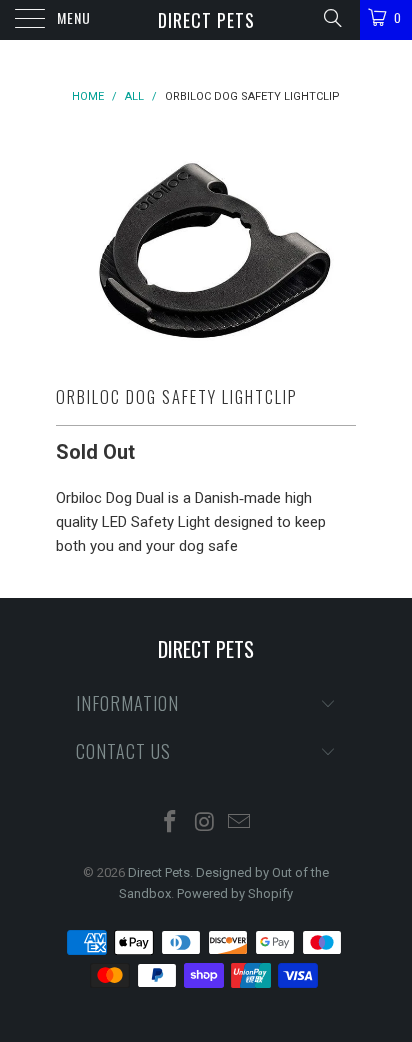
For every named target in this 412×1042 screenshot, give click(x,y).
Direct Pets (206, 20)
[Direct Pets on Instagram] (205, 823)
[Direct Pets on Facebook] (170, 823)
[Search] (331, 18)
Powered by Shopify (235, 893)
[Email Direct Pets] (240, 823)
